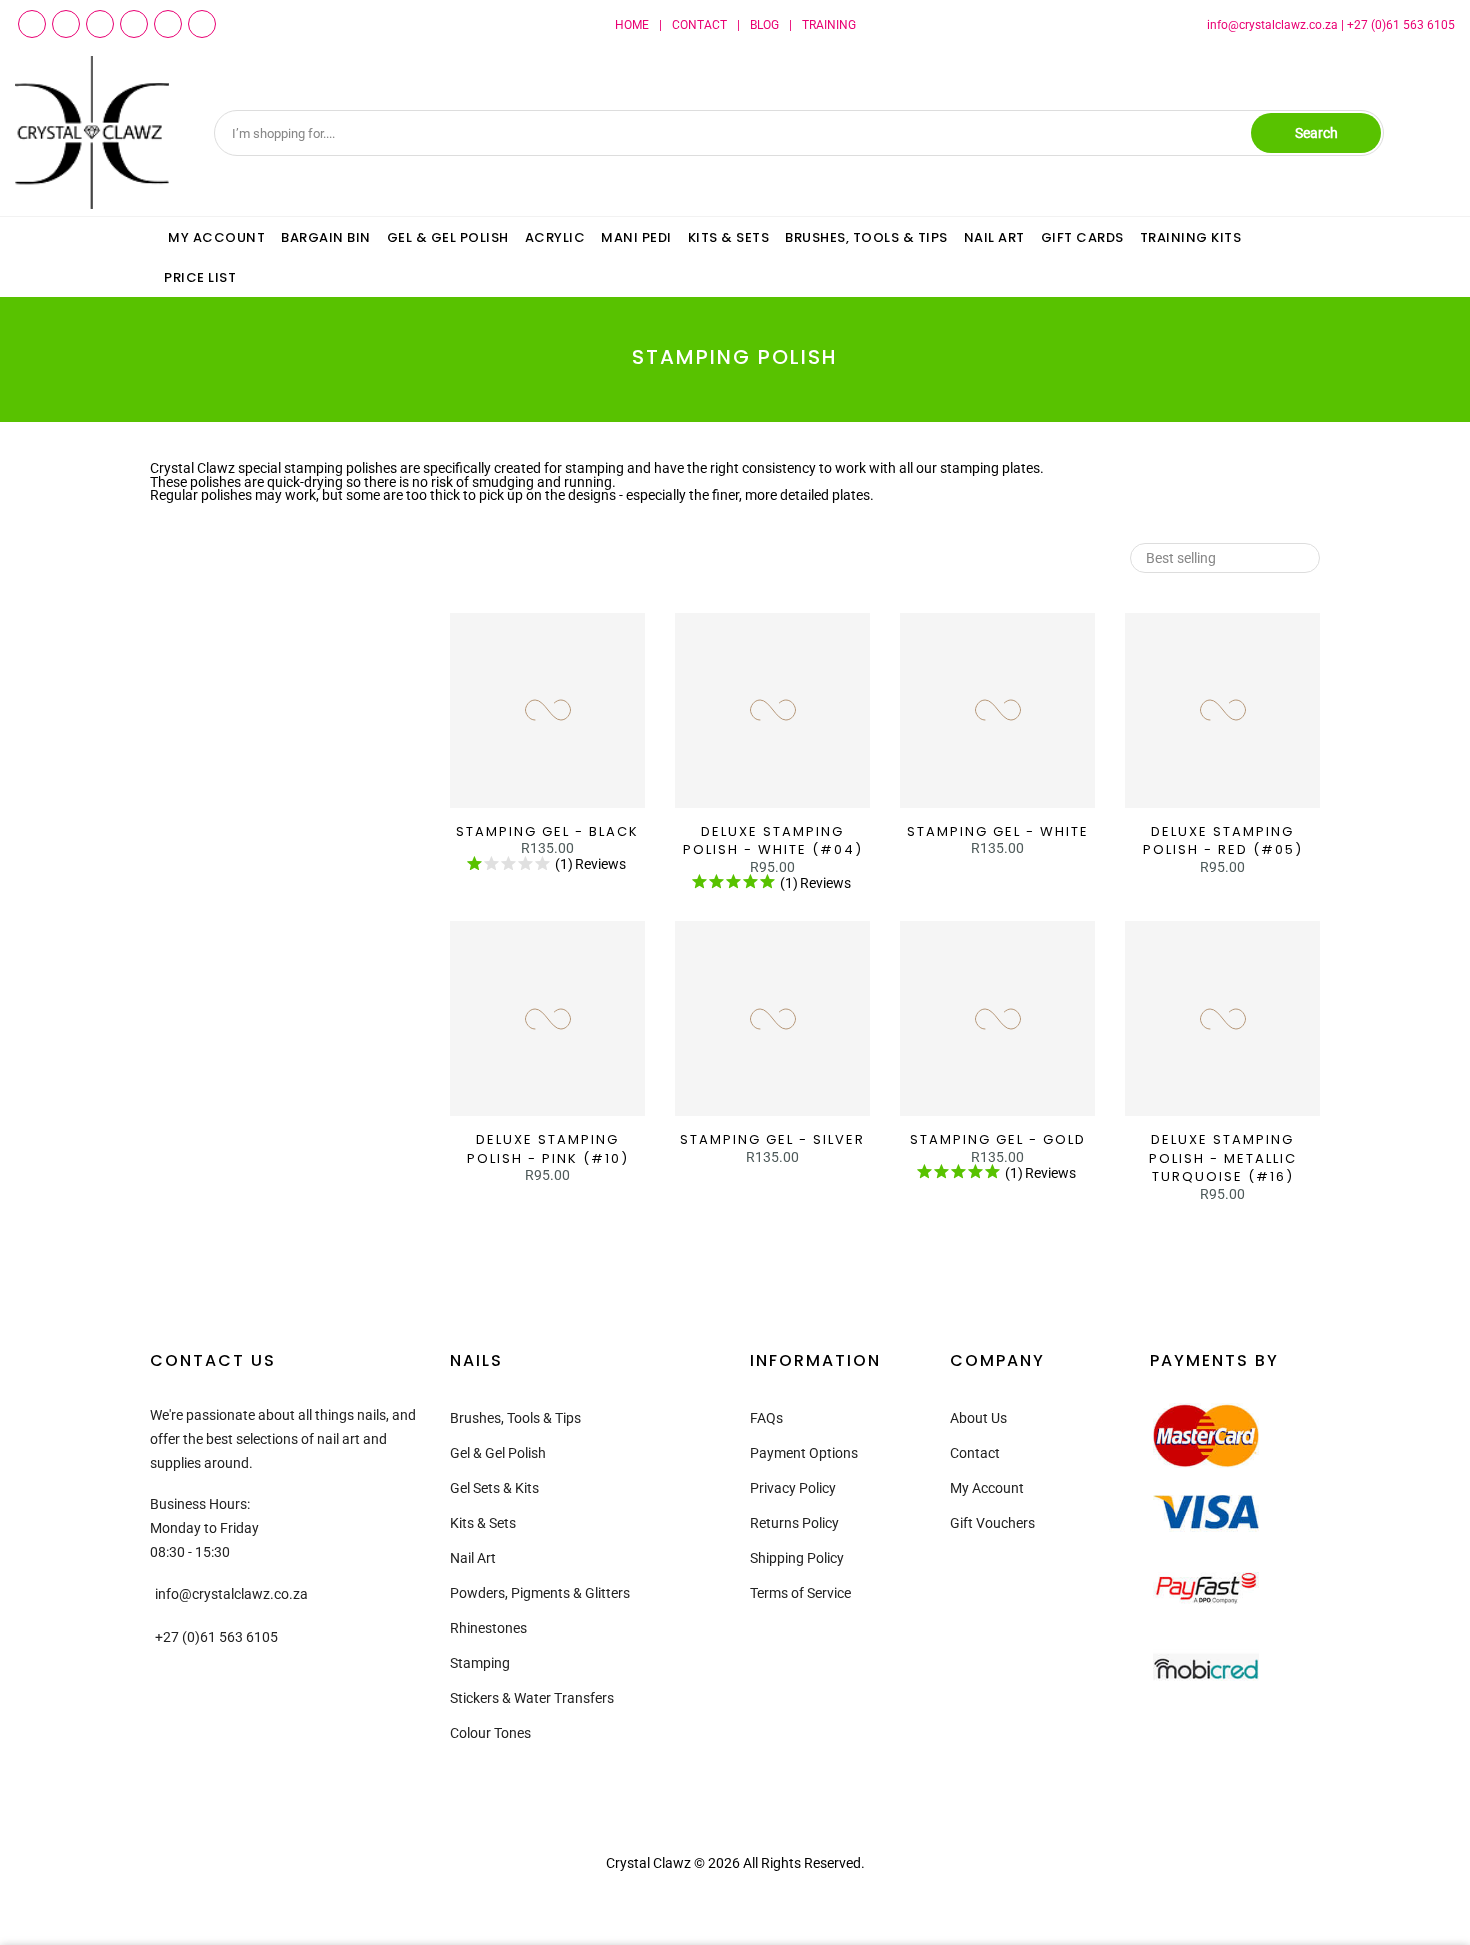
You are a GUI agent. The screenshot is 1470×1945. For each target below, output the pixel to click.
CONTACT (699, 25)
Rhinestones (488, 1628)
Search (1316, 133)
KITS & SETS (729, 237)
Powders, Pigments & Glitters (540, 1593)
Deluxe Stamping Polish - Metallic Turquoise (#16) (1223, 1158)
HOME (632, 25)
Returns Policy (794, 1523)
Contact (975, 1453)
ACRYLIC (555, 237)
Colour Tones (490, 1733)
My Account (987, 1488)
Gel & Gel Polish (498, 1453)
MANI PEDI (636, 237)
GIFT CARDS (1082, 237)
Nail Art (473, 1558)
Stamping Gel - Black (547, 831)
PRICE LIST (200, 277)
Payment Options (804, 1453)
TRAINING (829, 25)
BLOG (764, 25)
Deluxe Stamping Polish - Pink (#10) (548, 1149)
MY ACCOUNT (216, 237)
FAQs (766, 1418)
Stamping (480, 1663)
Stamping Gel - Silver (772, 1139)
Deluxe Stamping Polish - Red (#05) (1223, 841)
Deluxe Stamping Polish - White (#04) (773, 841)
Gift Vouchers (992, 1523)
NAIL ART (994, 237)
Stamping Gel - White (998, 831)
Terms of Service (800, 1593)
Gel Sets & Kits (494, 1488)
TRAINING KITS (1191, 237)
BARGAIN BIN (326, 237)
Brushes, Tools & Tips (515, 1418)
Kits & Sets (483, 1523)
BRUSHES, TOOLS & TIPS (866, 237)
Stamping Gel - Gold (998, 1139)
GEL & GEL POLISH (448, 237)
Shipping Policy (797, 1558)
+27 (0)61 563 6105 (1401, 25)
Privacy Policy (793, 1488)
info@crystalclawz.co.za (1272, 25)
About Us (978, 1418)
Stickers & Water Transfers (532, 1698)
